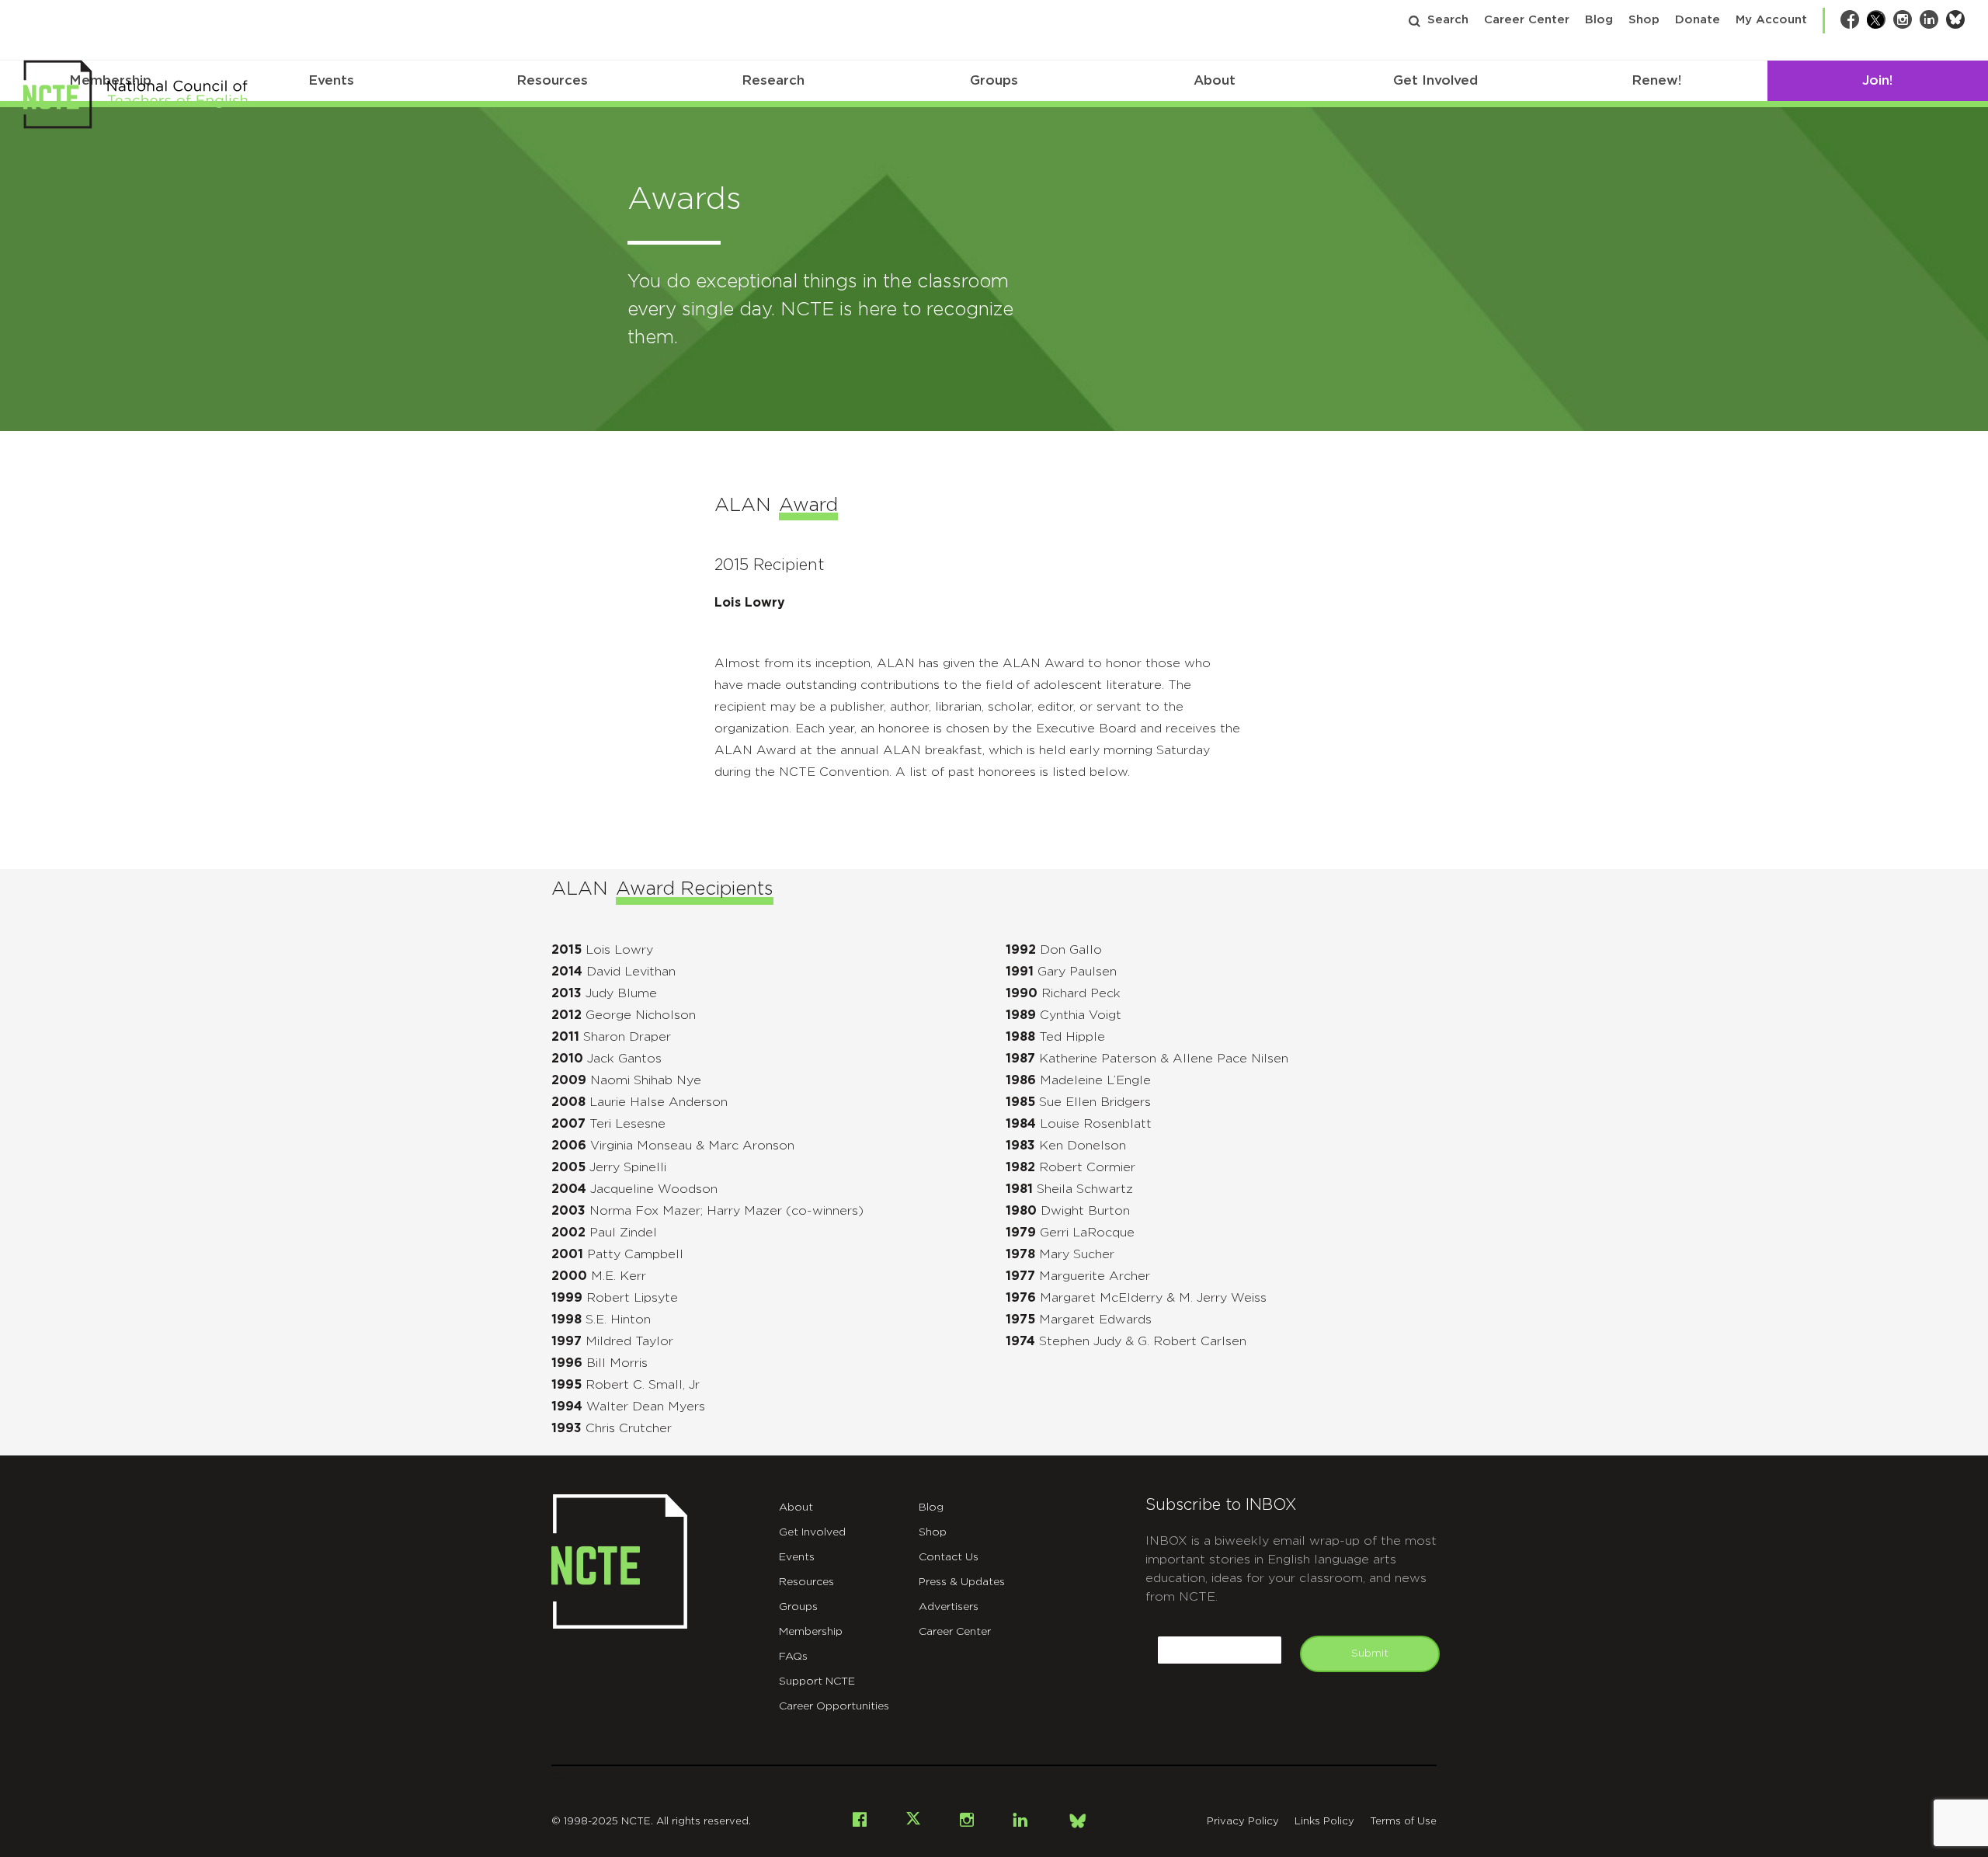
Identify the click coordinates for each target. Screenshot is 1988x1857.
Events (331, 80)
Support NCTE (817, 1681)
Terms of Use (1403, 1822)
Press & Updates (962, 1582)
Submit (1370, 1654)
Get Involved (1435, 80)
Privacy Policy (1243, 1822)
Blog (1599, 20)
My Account (1771, 20)
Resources (552, 80)
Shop (1644, 20)
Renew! (1656, 80)
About (1215, 80)
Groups (994, 80)
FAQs (793, 1657)
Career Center (1527, 20)
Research (773, 80)
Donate (1698, 20)
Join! (1877, 80)
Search (1448, 20)
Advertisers (949, 1607)
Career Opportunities (834, 1706)
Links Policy (1324, 1822)
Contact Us (949, 1557)
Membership (811, 1632)
